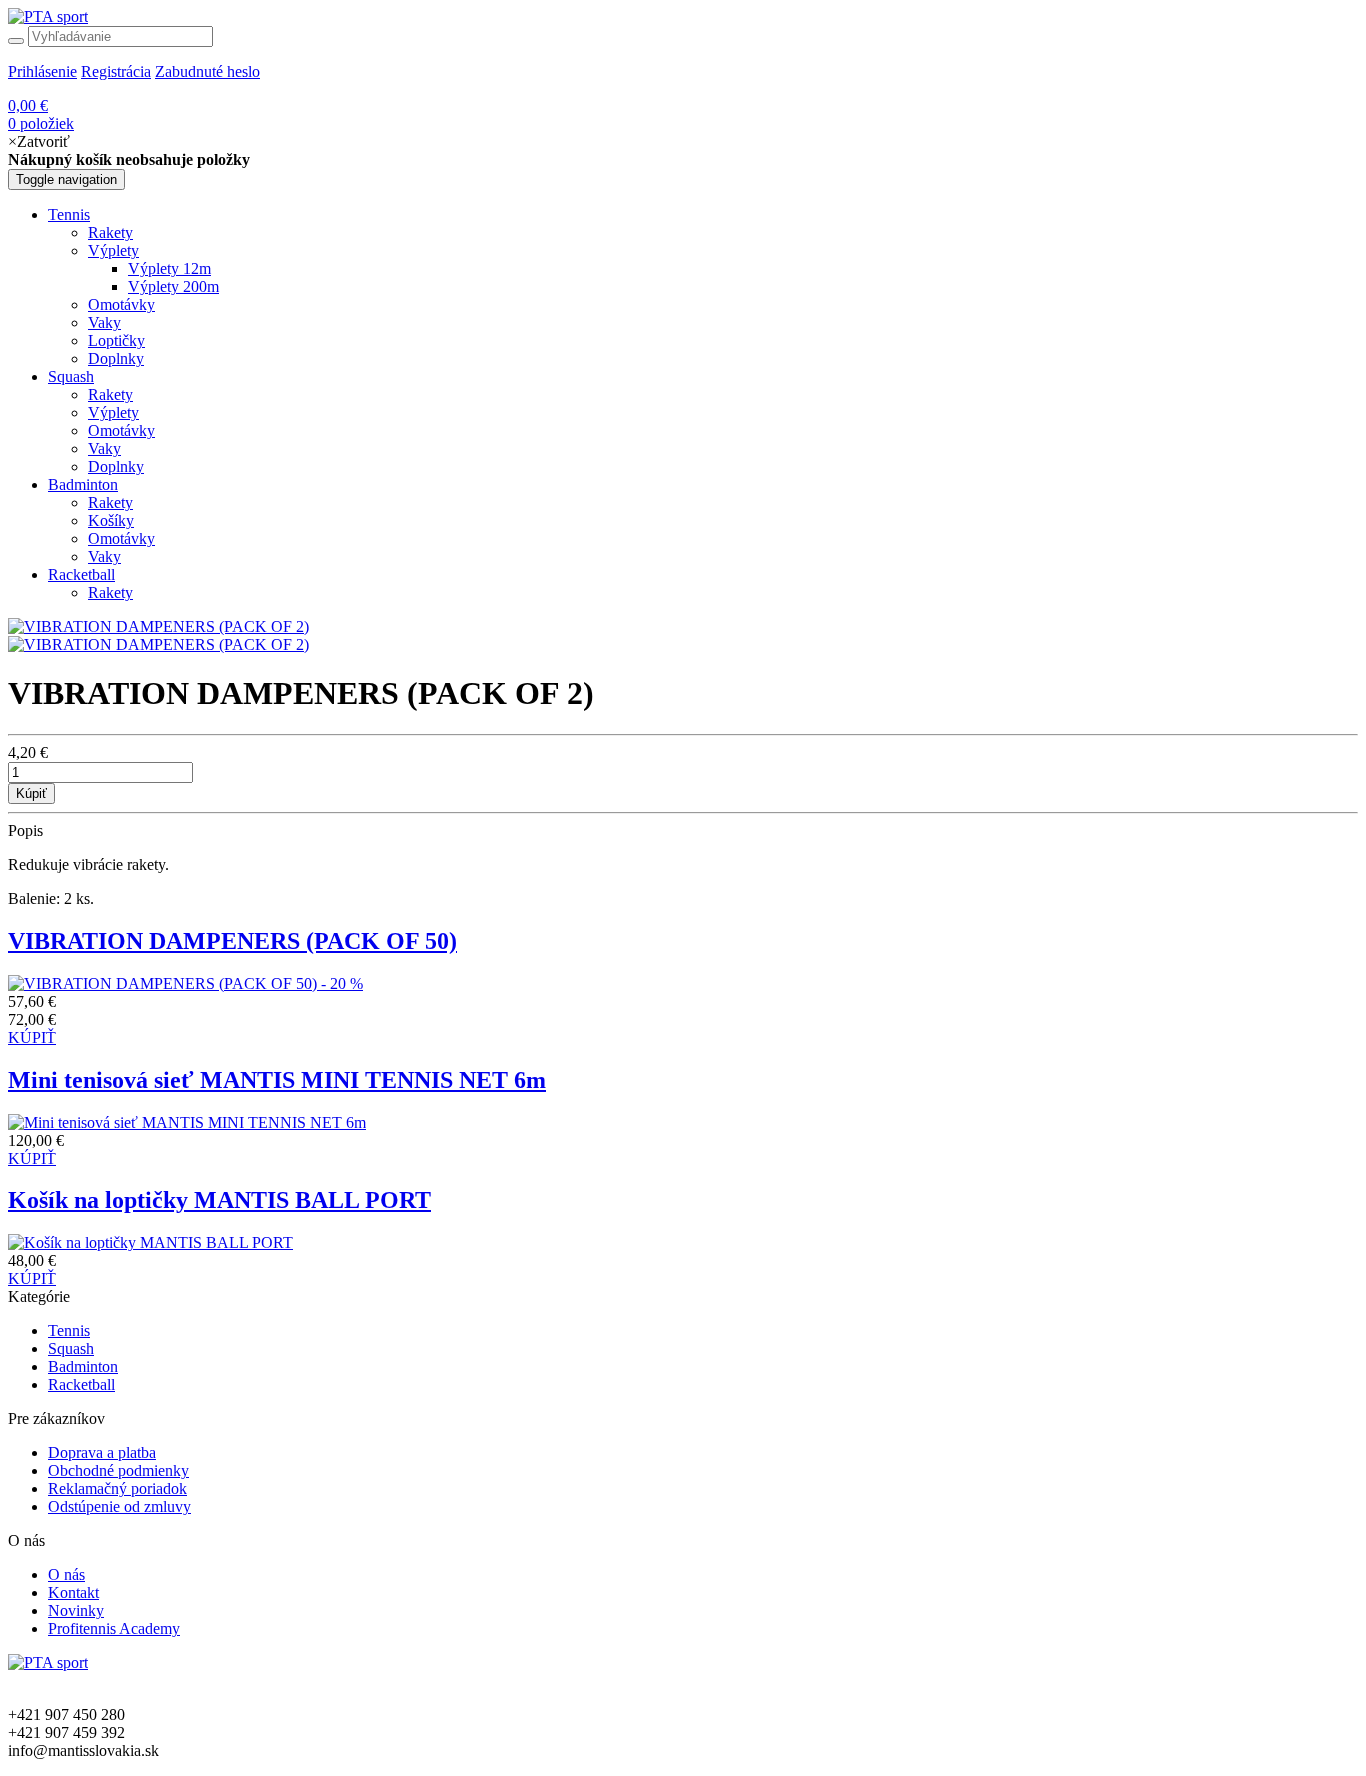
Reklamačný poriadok (117, 1488)
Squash (71, 376)
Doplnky (116, 358)
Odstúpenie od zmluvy (119, 1506)
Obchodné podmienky (118, 1470)
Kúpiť (31, 793)
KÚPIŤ (32, 1037)
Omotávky (121, 304)
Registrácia (116, 71)
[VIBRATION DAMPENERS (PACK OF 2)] (158, 626)
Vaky (104, 322)
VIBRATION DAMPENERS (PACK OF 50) (232, 941)
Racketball (81, 574)
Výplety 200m (173, 286)
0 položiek (41, 114)
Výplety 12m (169, 268)
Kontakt (73, 1592)
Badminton (83, 484)
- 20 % (342, 983)
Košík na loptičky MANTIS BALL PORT (219, 1200)
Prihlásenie (42, 71)
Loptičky (116, 340)
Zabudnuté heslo (207, 71)
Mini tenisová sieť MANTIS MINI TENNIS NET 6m (277, 1080)
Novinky (76, 1610)
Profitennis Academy (114, 1628)
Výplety (113, 250)
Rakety (110, 232)
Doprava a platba (102, 1452)
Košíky (111, 520)
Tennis (69, 214)
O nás (66, 1574)
